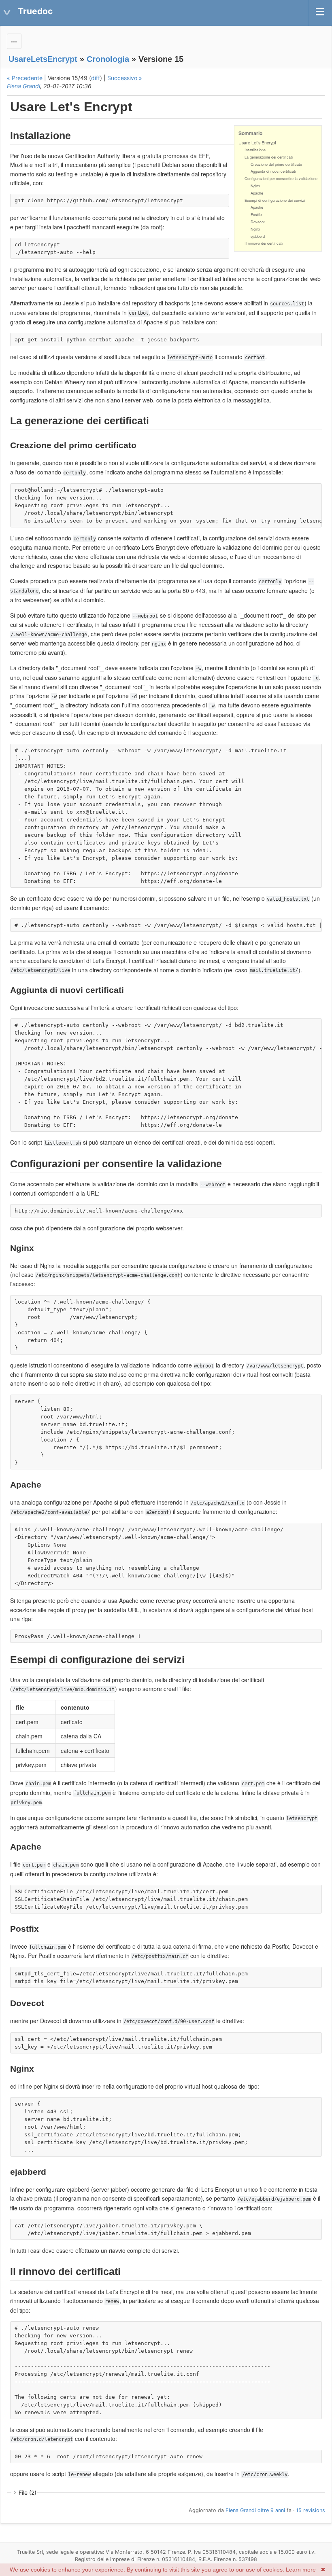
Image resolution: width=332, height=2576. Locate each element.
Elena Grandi (23, 86)
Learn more (301, 2570)
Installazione (255, 150)
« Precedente (25, 78)
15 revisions (311, 2510)
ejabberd (258, 236)
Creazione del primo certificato (276, 164)
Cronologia (108, 59)
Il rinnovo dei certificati (264, 243)
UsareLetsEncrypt (43, 59)
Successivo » (125, 78)
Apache (257, 193)
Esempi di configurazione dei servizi (275, 200)
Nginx (255, 186)
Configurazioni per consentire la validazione (281, 179)
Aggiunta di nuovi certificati (273, 171)
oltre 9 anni (271, 2510)
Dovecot (258, 222)
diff (96, 78)
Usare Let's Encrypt (257, 143)
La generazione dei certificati (269, 157)
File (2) (28, 2492)
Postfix (256, 215)
